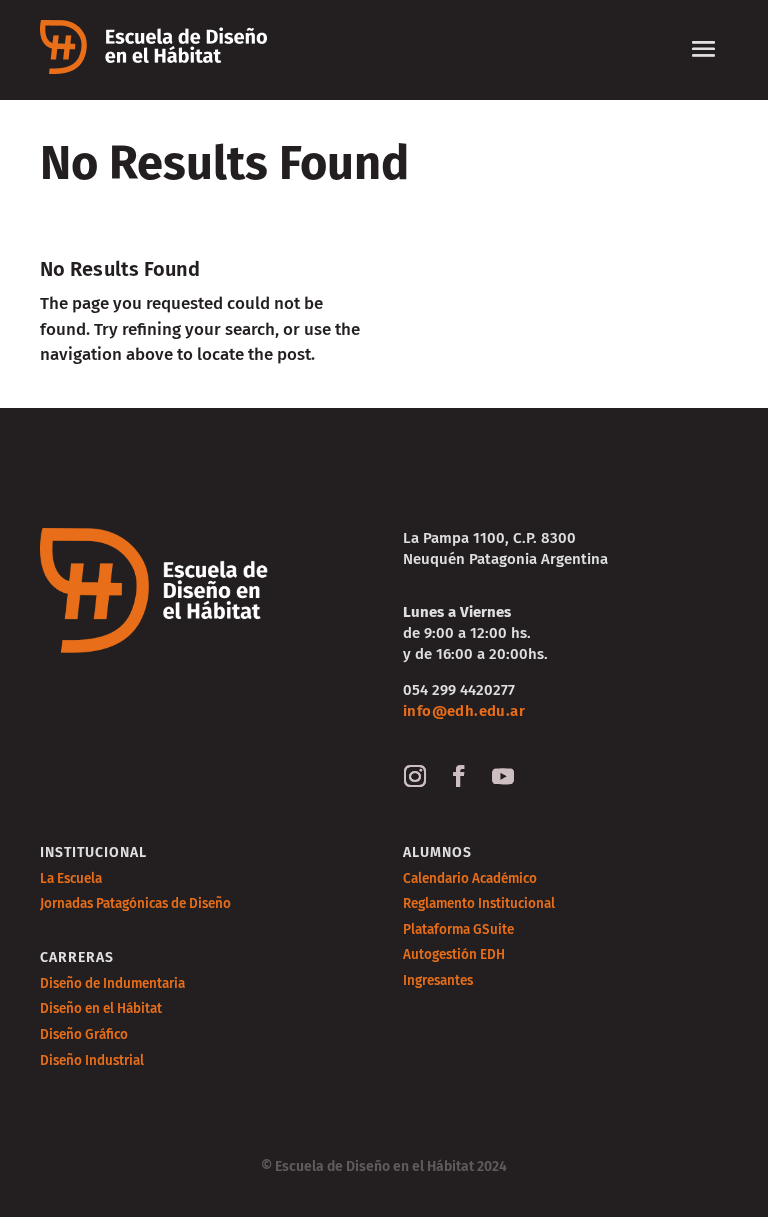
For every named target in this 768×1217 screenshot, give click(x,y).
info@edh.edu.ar (464, 711)
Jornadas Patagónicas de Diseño (135, 903)
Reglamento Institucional (479, 903)
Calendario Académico (470, 878)
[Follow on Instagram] (415, 776)
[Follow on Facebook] (459, 776)
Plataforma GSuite (458, 929)
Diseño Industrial (92, 1060)
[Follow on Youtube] (503, 776)
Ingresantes (438, 980)
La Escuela (71, 878)
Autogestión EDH (454, 954)
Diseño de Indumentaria (112, 983)
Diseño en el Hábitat (101, 1008)
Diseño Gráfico (84, 1034)
